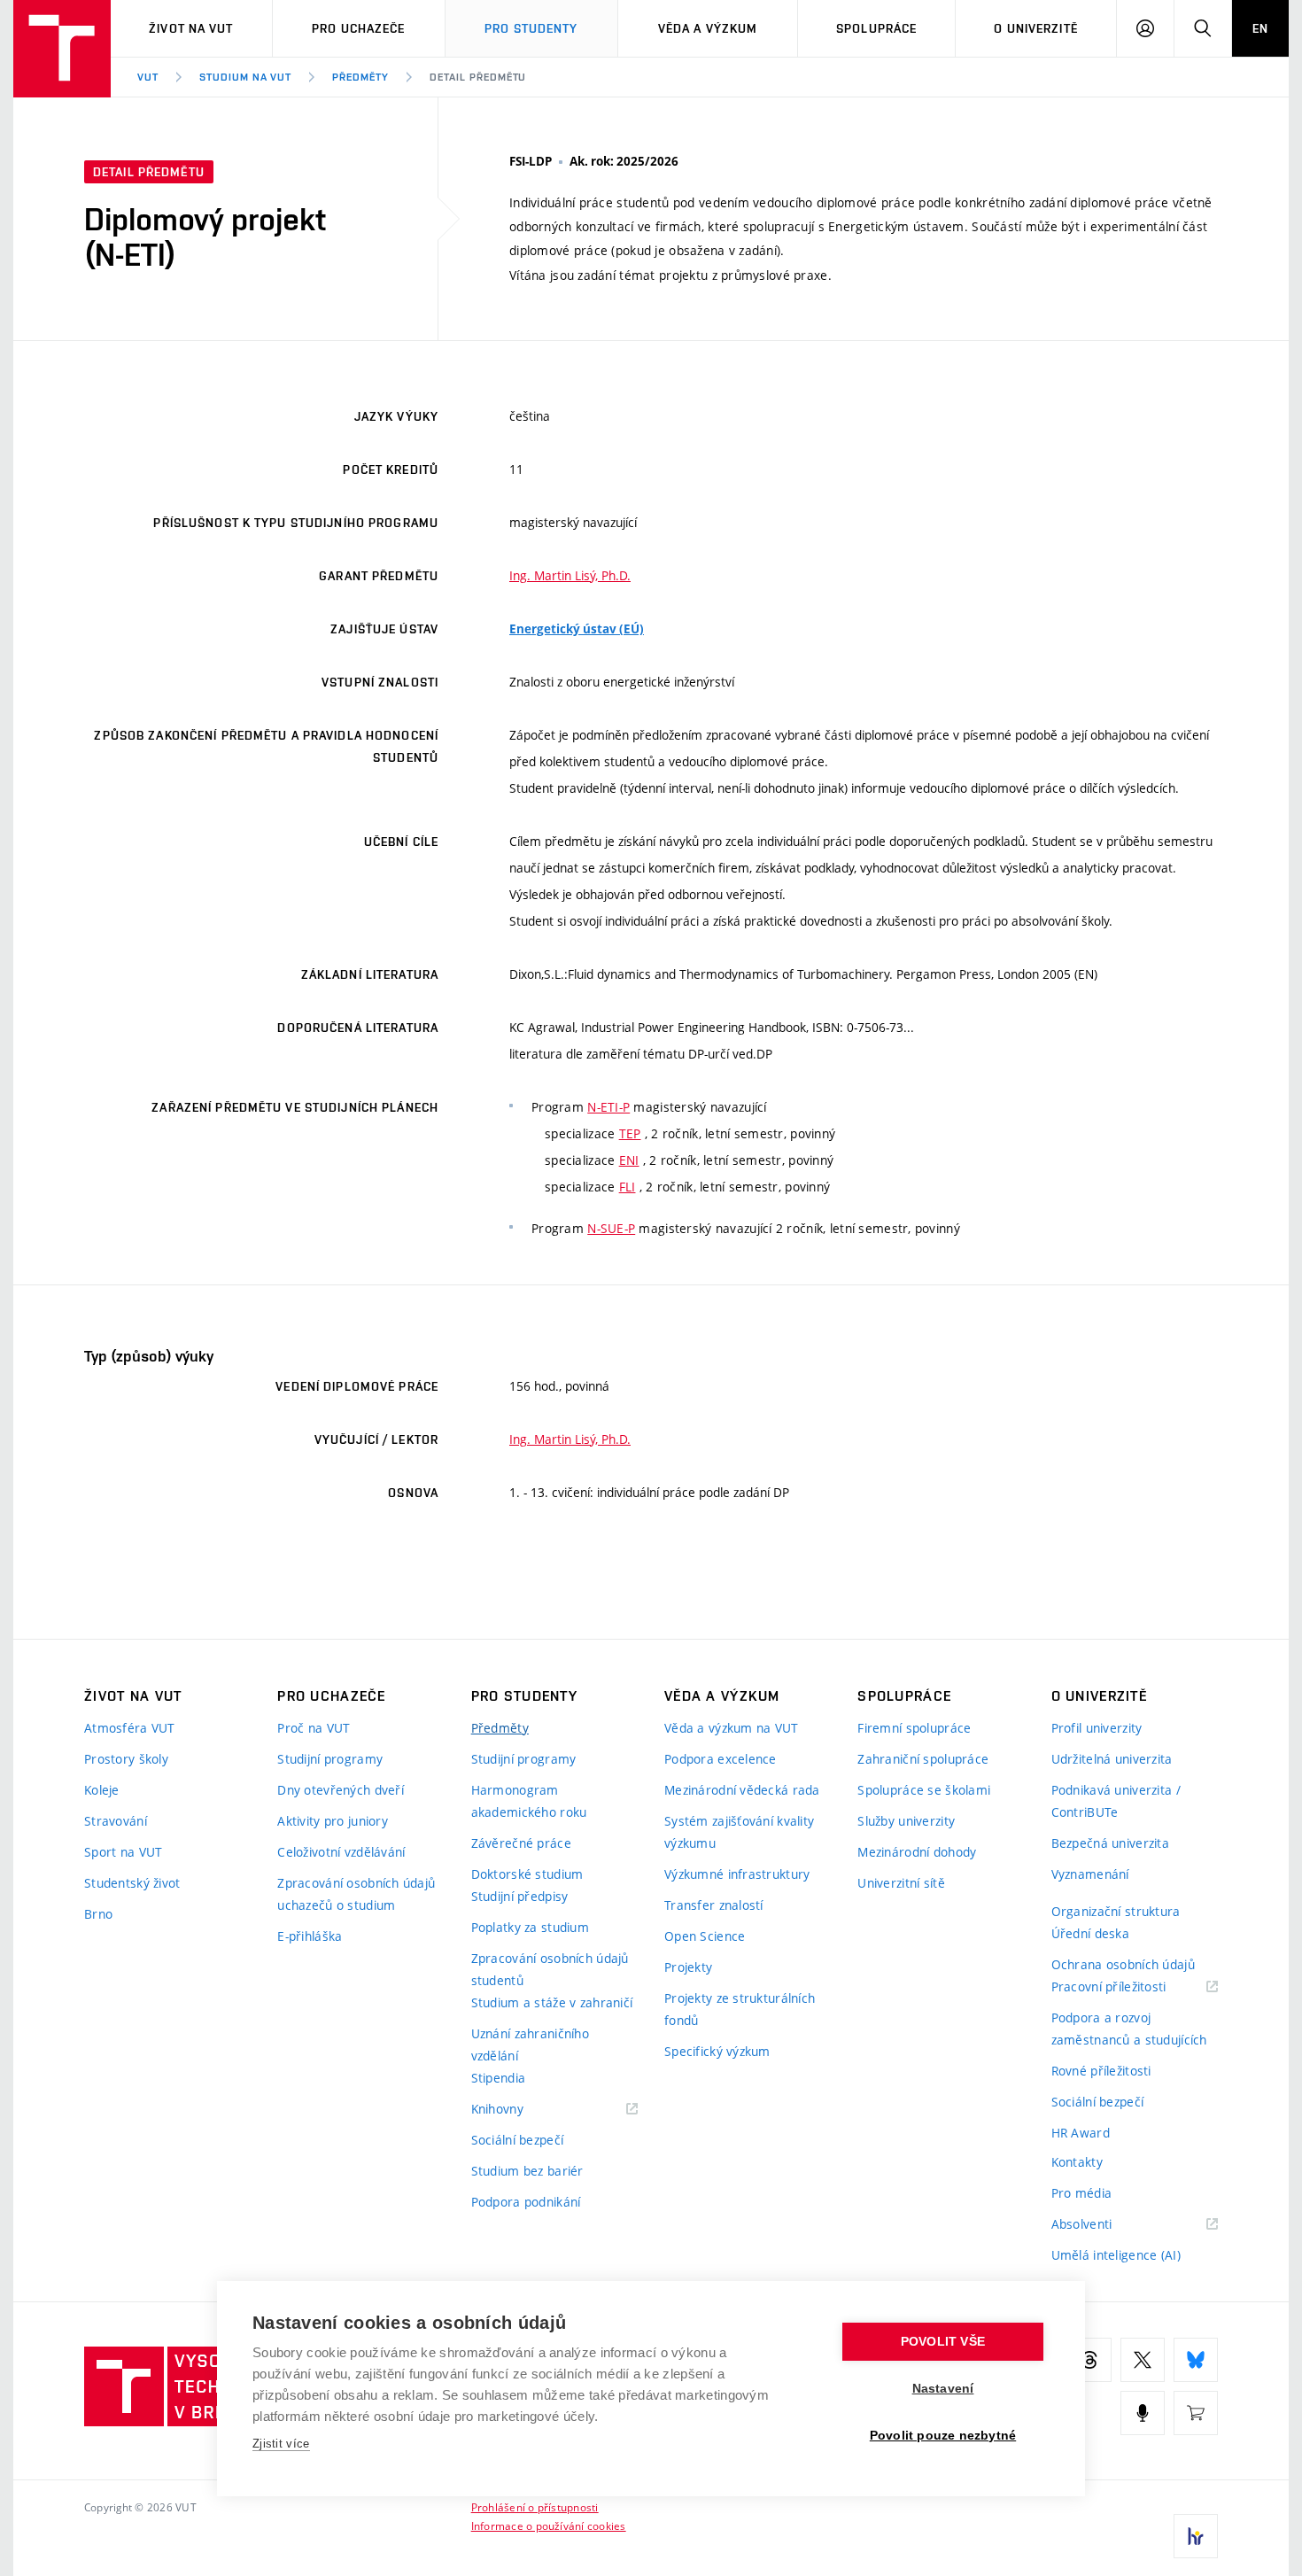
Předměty (360, 77)
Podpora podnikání (526, 2202)
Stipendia (499, 2078)
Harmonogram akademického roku (529, 1801)
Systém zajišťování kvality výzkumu (739, 1832)
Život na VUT (191, 28)
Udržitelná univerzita (1112, 1759)
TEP (630, 1133)
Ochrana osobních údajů (1123, 1964)
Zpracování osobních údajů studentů (550, 1969)
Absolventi (1104, 2225)
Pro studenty (531, 28)
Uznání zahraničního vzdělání (530, 2045)
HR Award (1081, 2133)
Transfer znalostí (714, 1905)
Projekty (688, 1967)
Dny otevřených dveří (341, 1790)
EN (1260, 28)
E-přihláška (310, 1936)
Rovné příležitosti (1101, 2071)
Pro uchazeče (358, 28)
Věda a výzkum (708, 28)
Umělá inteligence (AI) (1116, 2255)
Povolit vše (943, 2342)
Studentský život (132, 1883)
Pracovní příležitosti (1131, 1987)
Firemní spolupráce (914, 1728)
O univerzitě (1035, 28)
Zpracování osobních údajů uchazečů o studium (356, 1894)
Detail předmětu (478, 77)
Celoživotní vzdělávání (341, 1852)
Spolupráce (876, 28)
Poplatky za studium (530, 1927)
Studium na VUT (245, 77)
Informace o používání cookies (549, 2526)
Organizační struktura (1116, 1911)
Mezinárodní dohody (917, 1852)
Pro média (1082, 2193)
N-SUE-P (611, 1228)
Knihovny (520, 2110)
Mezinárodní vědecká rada (742, 1790)
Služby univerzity (906, 1821)
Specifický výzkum (717, 2051)
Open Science (705, 1936)
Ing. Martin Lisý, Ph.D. (570, 575)
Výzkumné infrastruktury (737, 1874)
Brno (98, 1914)
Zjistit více (281, 2444)
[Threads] (1089, 2360)
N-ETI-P (608, 1107)
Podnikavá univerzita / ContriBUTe (1116, 1801)
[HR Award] (1196, 2536)
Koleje (102, 1790)
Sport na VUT (123, 1852)
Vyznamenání (1090, 1874)
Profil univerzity (1097, 1728)
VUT (148, 77)
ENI (629, 1160)
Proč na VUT (314, 1728)
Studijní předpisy (520, 1896)
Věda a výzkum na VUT (732, 1728)
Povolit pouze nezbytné (943, 2436)
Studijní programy (330, 1759)
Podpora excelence (721, 1759)
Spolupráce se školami (924, 1790)
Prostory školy (126, 1759)
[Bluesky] (1196, 2360)
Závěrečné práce (521, 1843)
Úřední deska (1090, 1933)
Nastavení (943, 2389)
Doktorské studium (527, 1874)
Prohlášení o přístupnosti (535, 2507)
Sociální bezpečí (517, 2140)
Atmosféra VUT (130, 1728)
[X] (1143, 2360)
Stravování (116, 1821)
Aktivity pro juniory (333, 1821)
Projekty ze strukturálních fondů (740, 2009)
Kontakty (1077, 2162)
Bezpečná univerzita (1110, 1843)
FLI (628, 1187)
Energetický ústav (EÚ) (577, 629)
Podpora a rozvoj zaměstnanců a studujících (1129, 2029)
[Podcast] (1143, 2413)
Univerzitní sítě (901, 1883)
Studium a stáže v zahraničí (552, 2002)
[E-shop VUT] (1196, 2413)
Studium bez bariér (527, 2171)
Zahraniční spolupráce (923, 1759)
